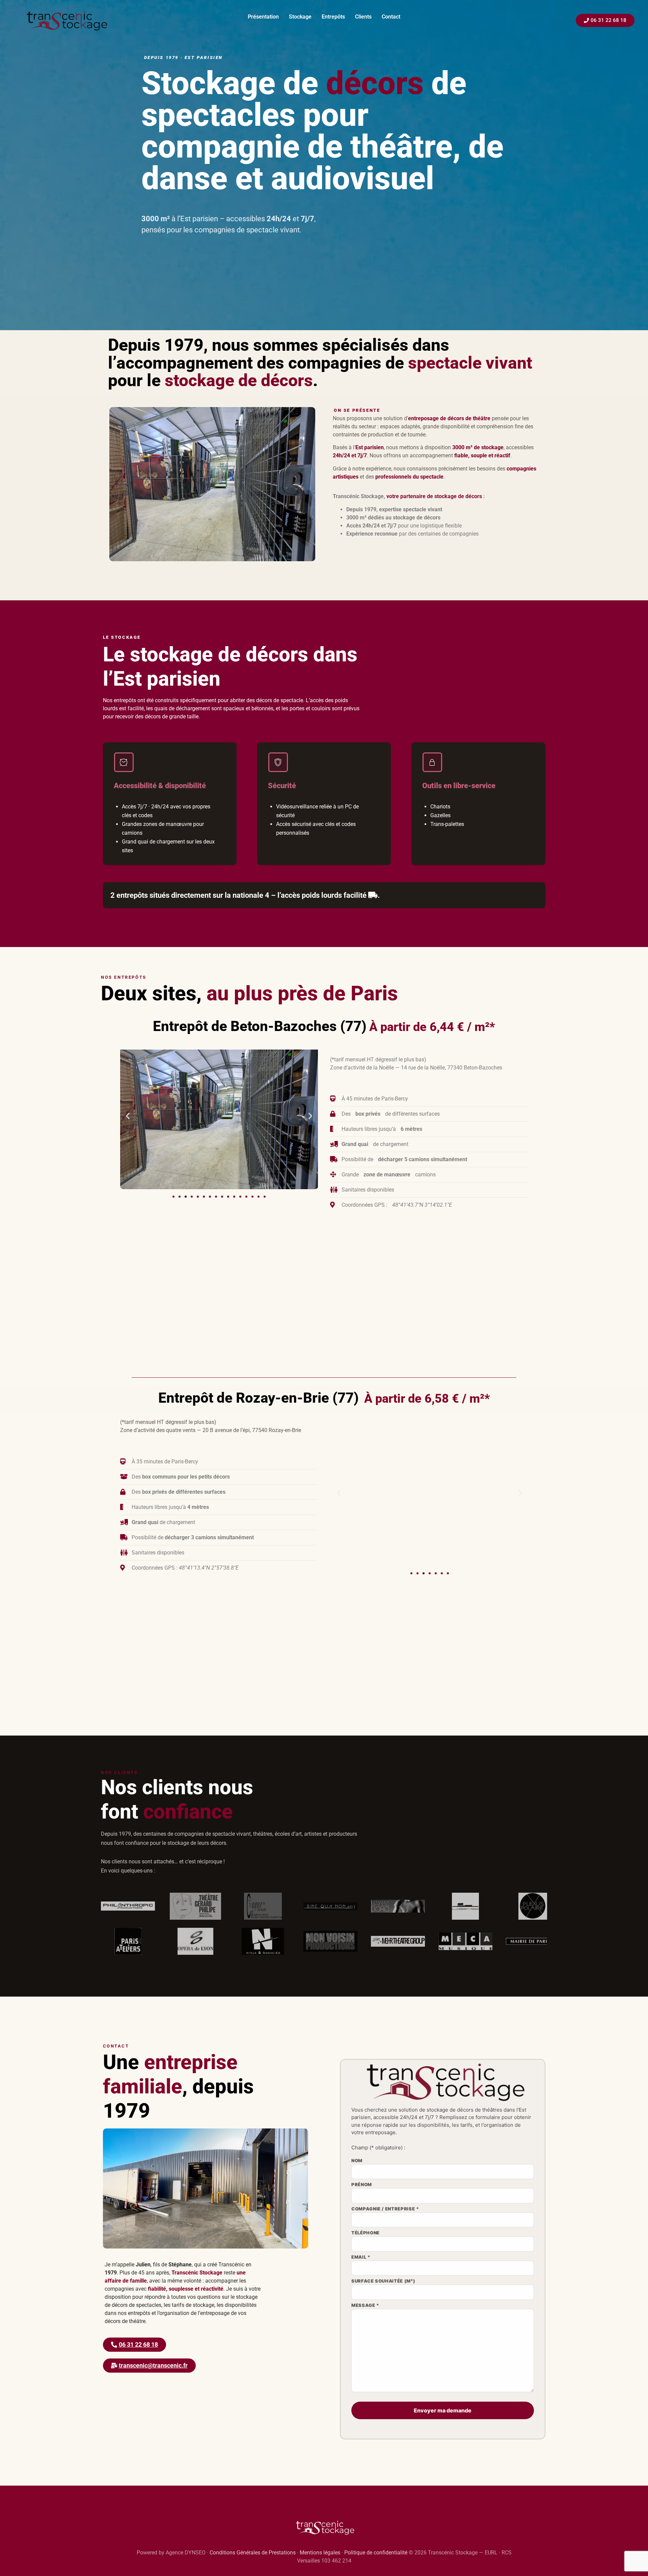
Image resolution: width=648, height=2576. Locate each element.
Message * (365, 2306)
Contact (391, 17)
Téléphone (366, 2233)
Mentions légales (320, 2553)
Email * (361, 2257)
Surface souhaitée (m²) (383, 2281)
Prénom (362, 2185)
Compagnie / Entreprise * (385, 2209)
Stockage (300, 17)
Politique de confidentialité (376, 2553)
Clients (363, 17)
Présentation (263, 17)
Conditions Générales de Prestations (253, 2553)
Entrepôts (333, 17)
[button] (128, 1116)
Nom (357, 2161)
